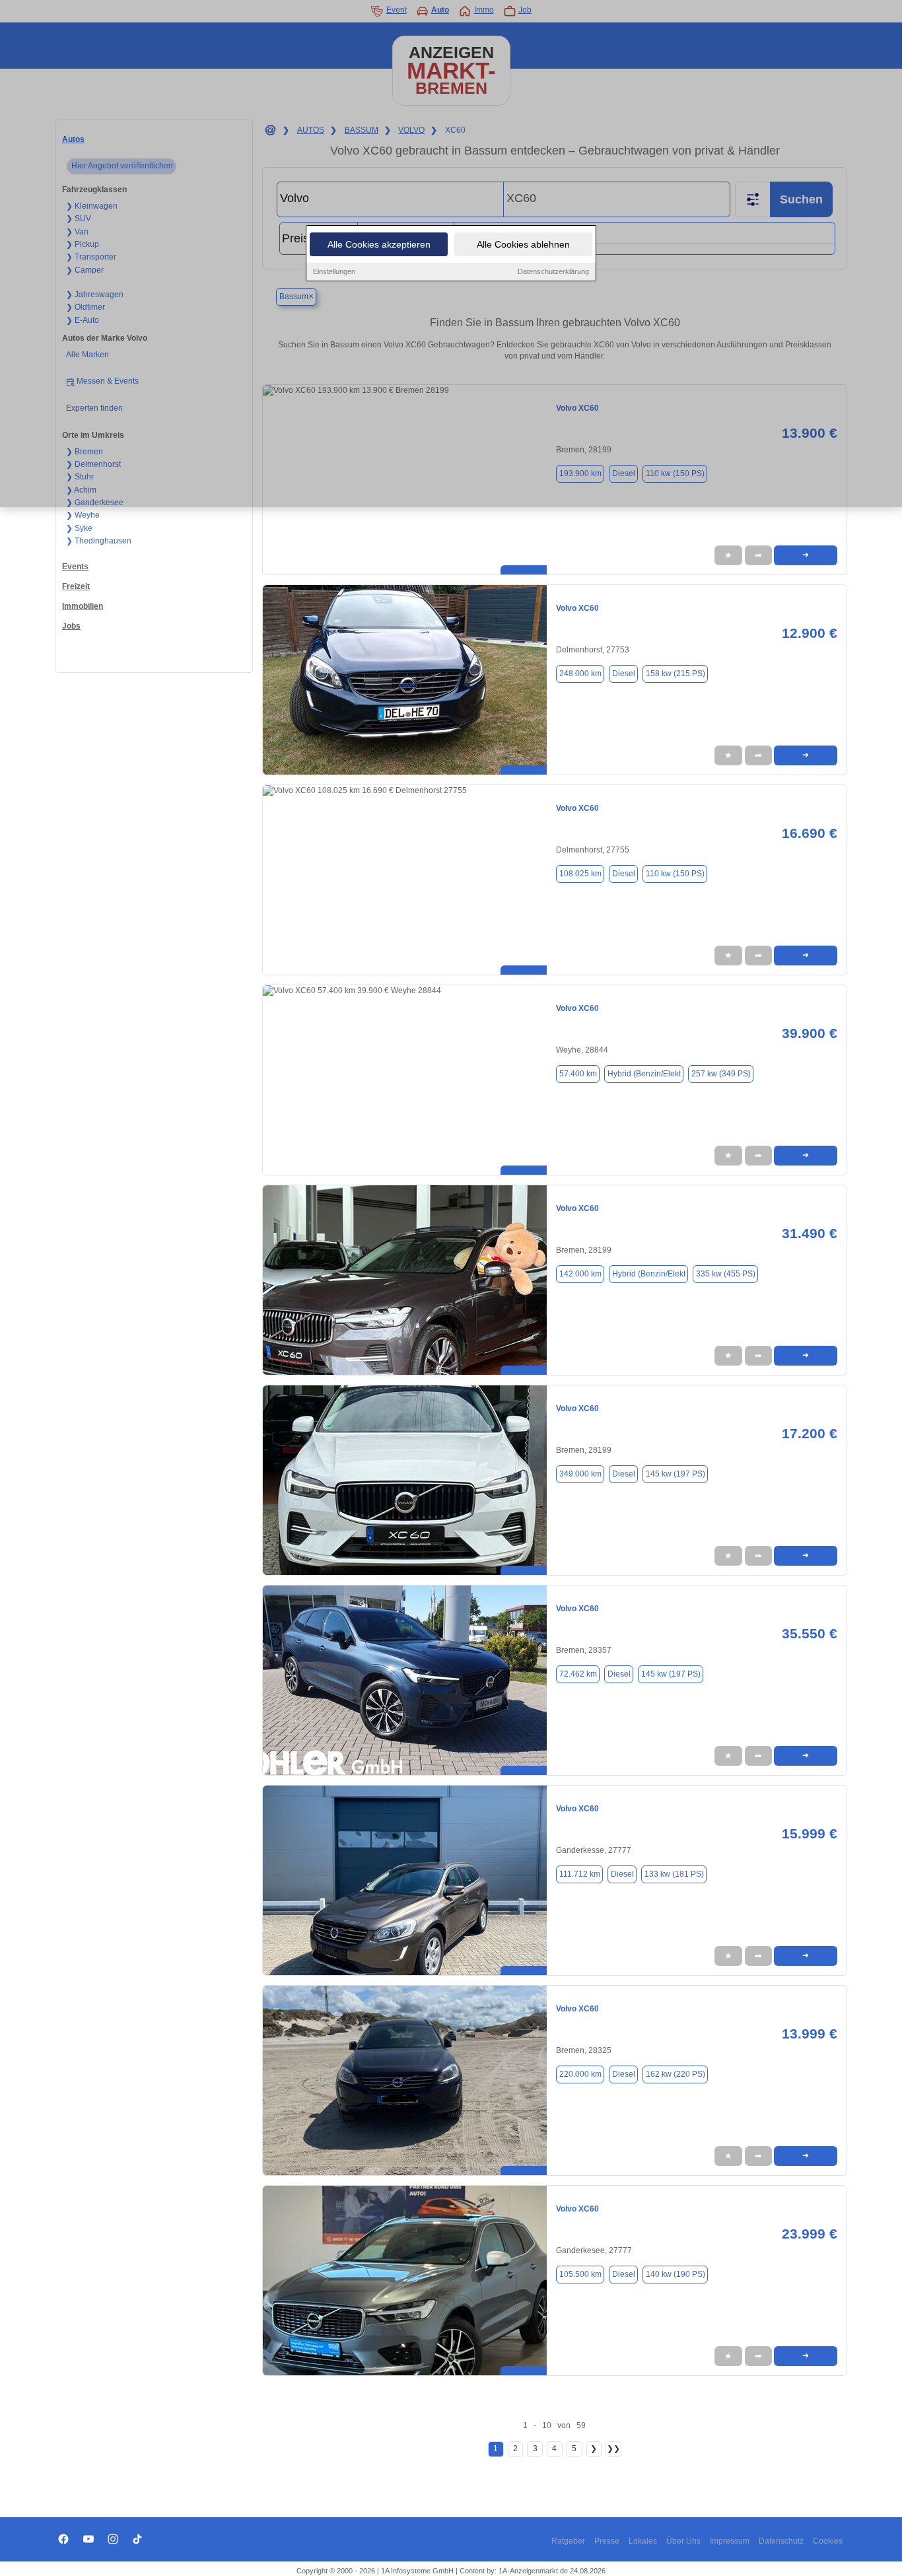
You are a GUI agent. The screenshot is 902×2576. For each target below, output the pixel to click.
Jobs (71, 626)
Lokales (643, 2541)
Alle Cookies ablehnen (523, 244)
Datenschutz (781, 2541)
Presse (607, 2541)
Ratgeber (568, 2541)
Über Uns (683, 2541)
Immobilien (83, 606)
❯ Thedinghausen (99, 541)
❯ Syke (79, 528)
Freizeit (76, 586)
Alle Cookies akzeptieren (379, 244)
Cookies (828, 2541)
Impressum (730, 2541)
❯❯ (613, 2449)
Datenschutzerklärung (553, 271)
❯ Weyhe (83, 515)
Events (75, 567)
